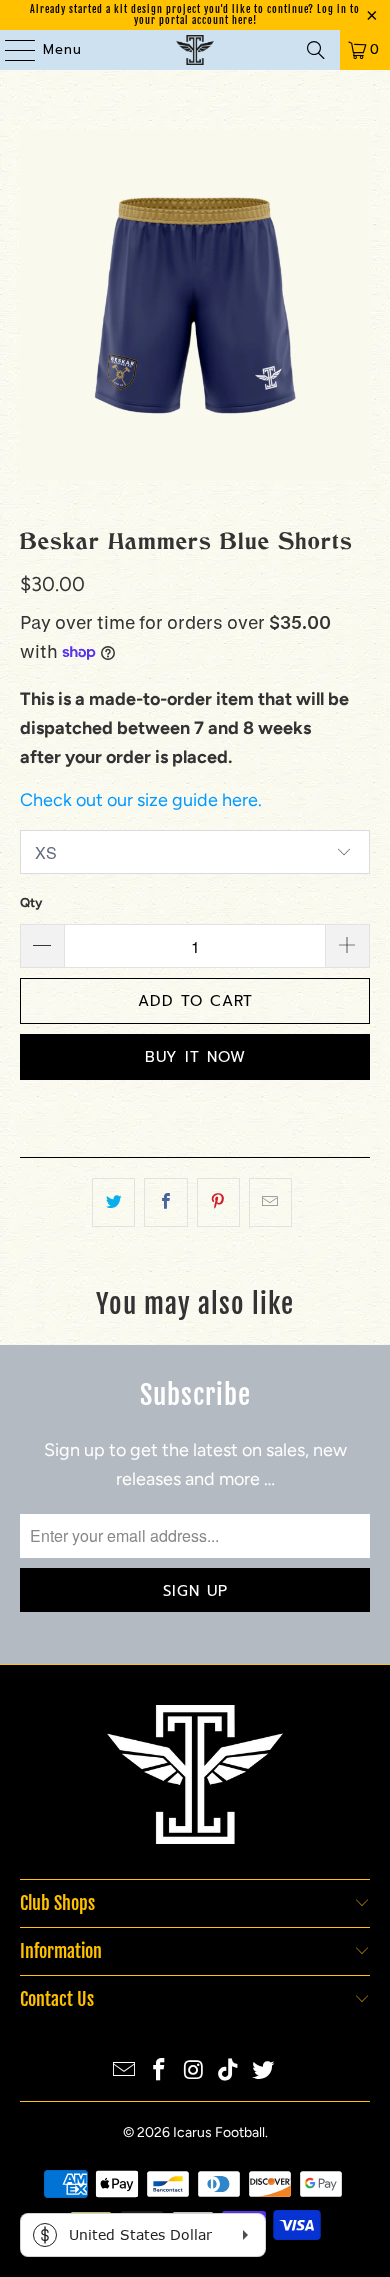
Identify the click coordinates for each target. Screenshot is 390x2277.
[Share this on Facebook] (165, 1202)
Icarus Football (219, 2132)
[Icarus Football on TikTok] (229, 2071)
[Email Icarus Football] (125, 2071)
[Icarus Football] (195, 50)
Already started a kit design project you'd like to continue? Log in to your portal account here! (195, 14)
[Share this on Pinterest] (218, 1202)
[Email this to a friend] (270, 1202)
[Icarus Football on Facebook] (159, 2071)
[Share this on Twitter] (113, 1202)
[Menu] (10, 50)
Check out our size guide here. (141, 800)
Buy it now (195, 1057)
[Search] (316, 50)
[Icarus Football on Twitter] (264, 2071)
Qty (31, 902)
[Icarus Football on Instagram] (194, 2071)
